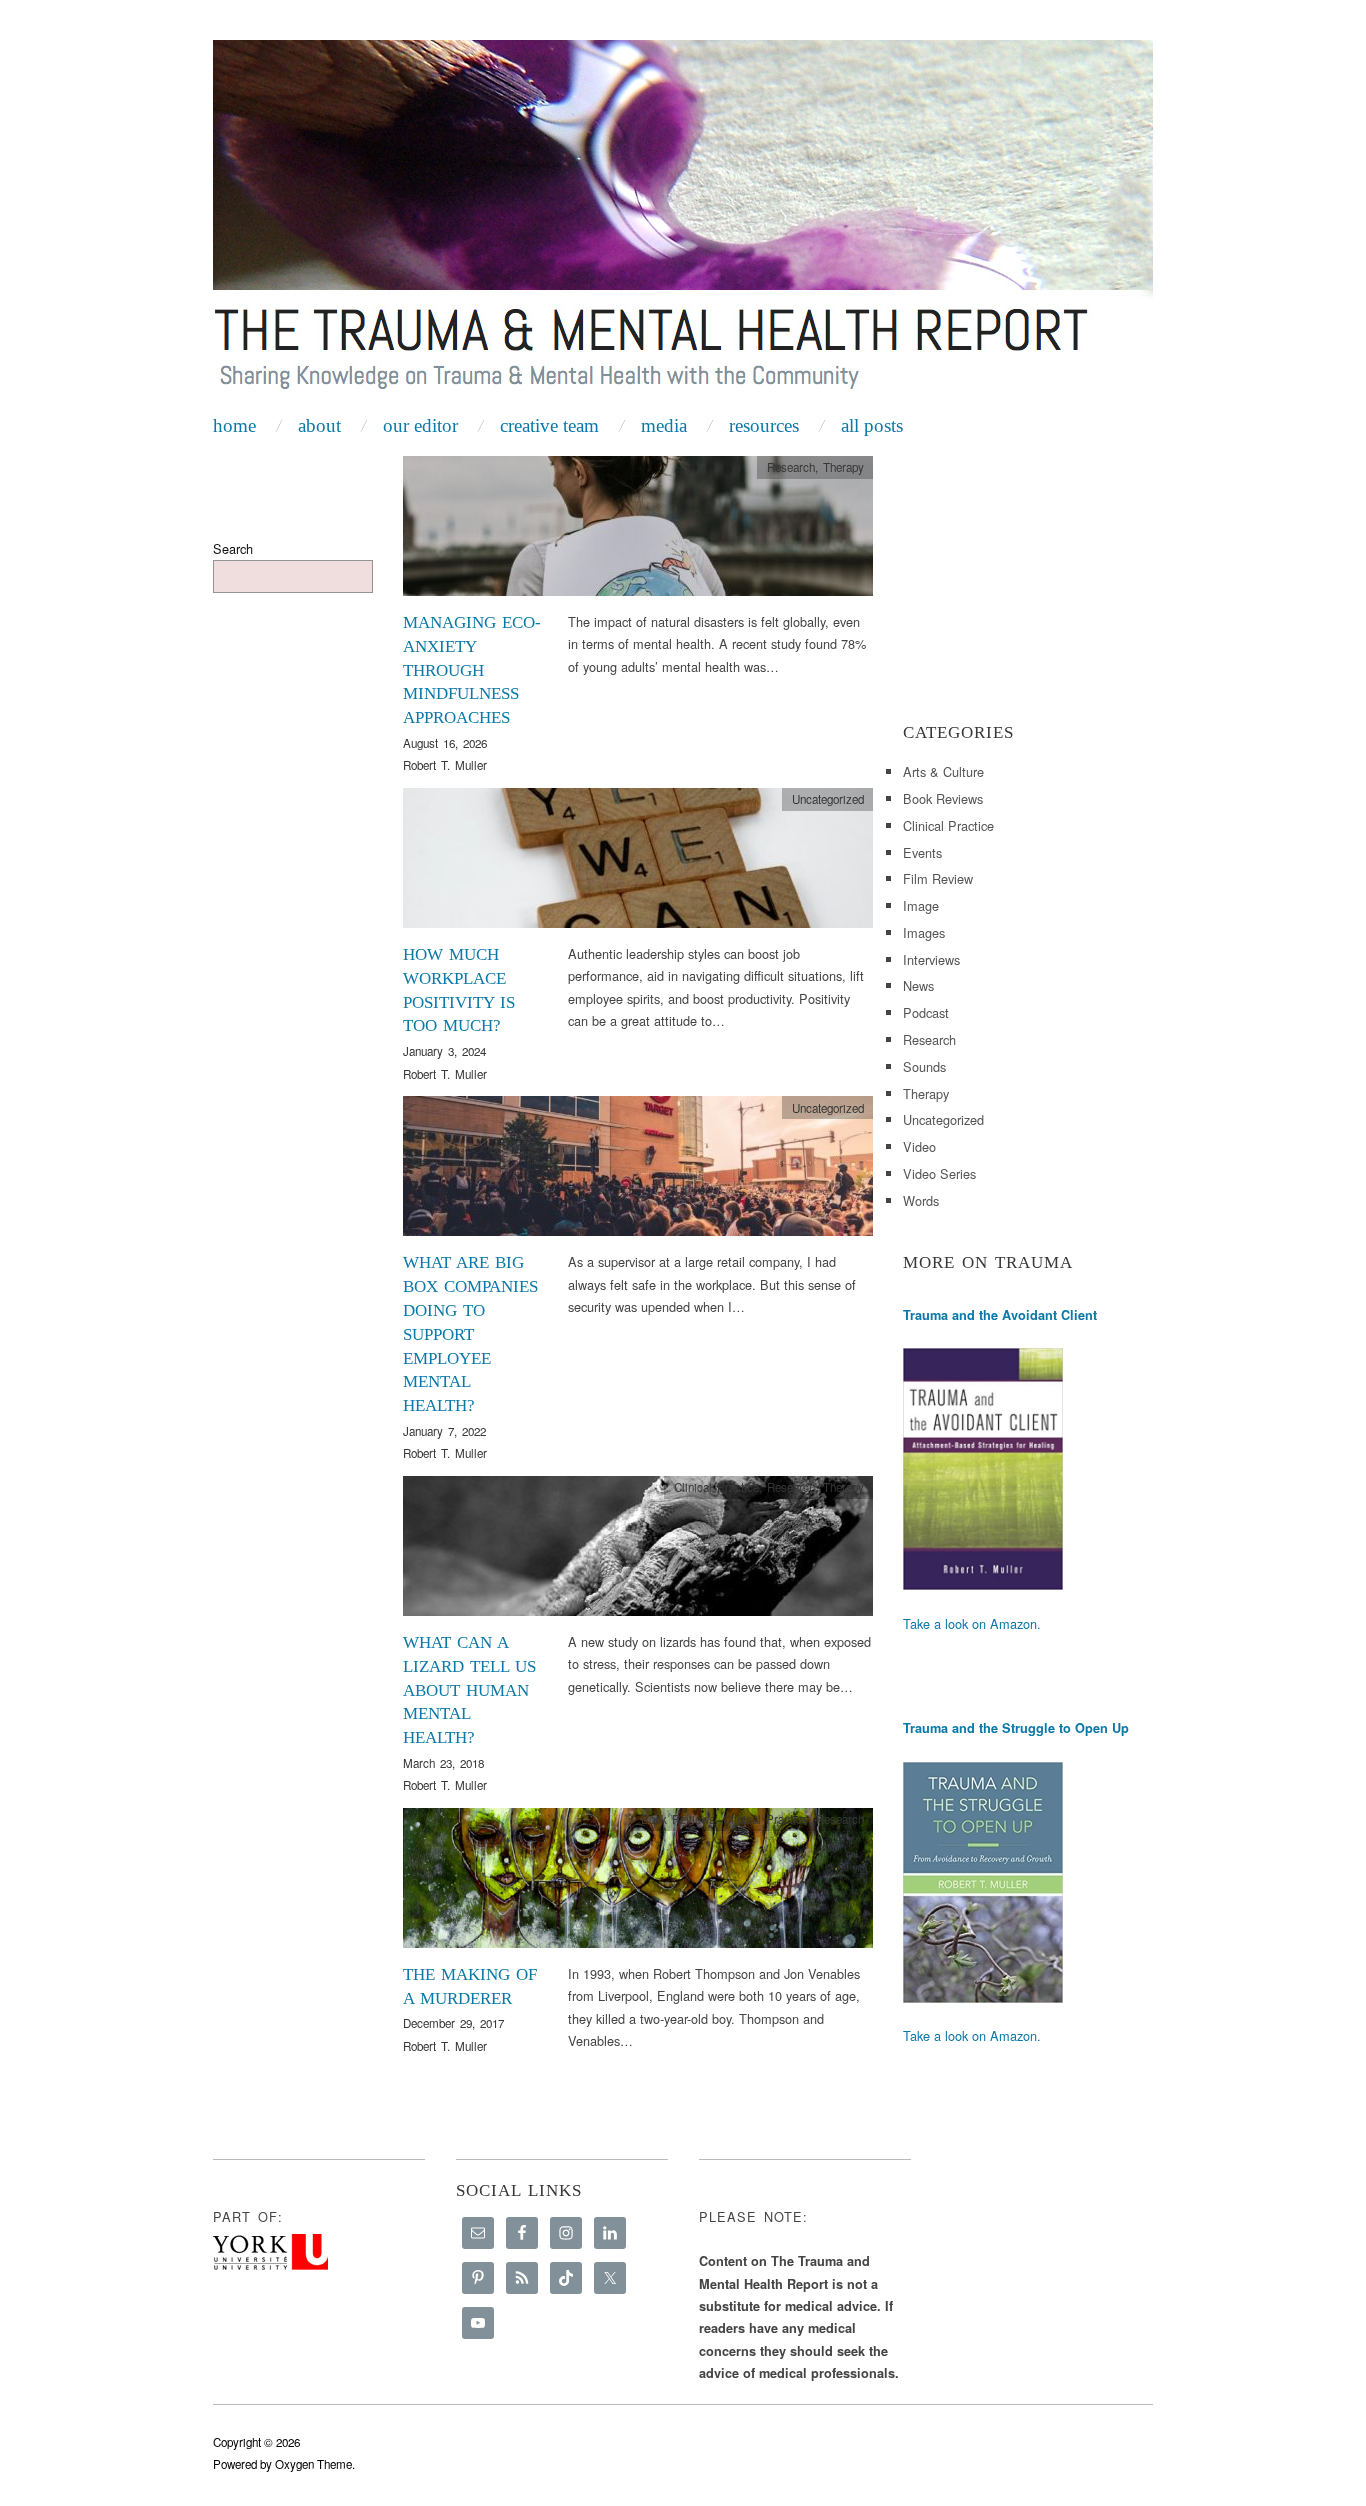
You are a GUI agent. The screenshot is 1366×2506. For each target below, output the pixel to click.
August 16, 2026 (445, 743)
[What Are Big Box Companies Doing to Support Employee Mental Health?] (638, 1171)
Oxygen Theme (313, 2464)
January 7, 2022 (444, 1431)
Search (233, 548)
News (918, 985)
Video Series (939, 1173)
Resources (764, 425)
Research (791, 467)
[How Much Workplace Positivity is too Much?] (638, 863)
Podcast (926, 1012)
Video (919, 1146)
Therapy (843, 467)
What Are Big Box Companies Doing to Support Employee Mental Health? (470, 1334)
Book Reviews (678, 1819)
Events (922, 852)
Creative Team (549, 425)
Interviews (931, 959)
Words (921, 1200)
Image (921, 905)
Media (664, 425)
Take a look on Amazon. (972, 1623)
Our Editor (420, 425)
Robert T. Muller (445, 765)
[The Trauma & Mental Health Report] (683, 222)
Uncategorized (828, 799)
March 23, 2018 (443, 1763)
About (319, 425)
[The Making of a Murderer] (638, 1883)
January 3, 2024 (444, 1051)
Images (924, 932)
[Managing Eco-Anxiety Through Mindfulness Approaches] (638, 531)
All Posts (872, 425)
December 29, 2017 (453, 2023)
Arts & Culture (943, 771)
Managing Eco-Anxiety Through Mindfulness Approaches (472, 670)
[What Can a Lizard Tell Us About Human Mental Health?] (638, 1551)
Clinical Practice (716, 1487)
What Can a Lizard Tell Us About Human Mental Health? (469, 1690)
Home (234, 425)
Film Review (938, 878)
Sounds (924, 1066)
